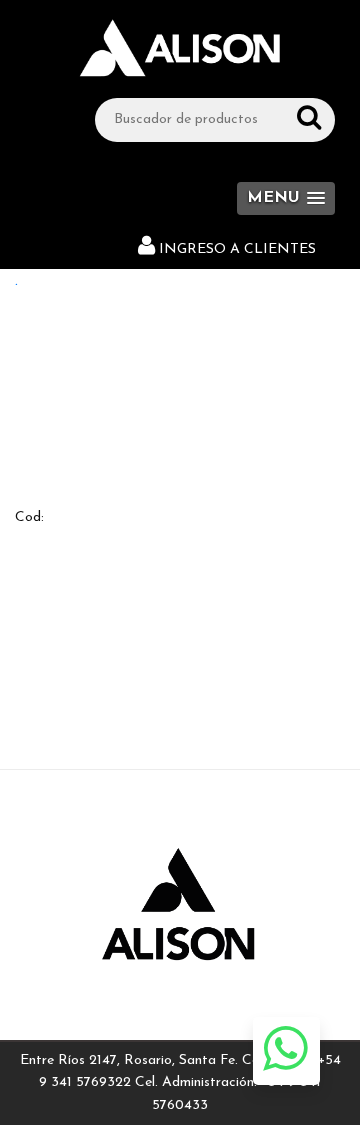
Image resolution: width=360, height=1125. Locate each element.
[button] (286, 198)
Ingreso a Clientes (237, 249)
